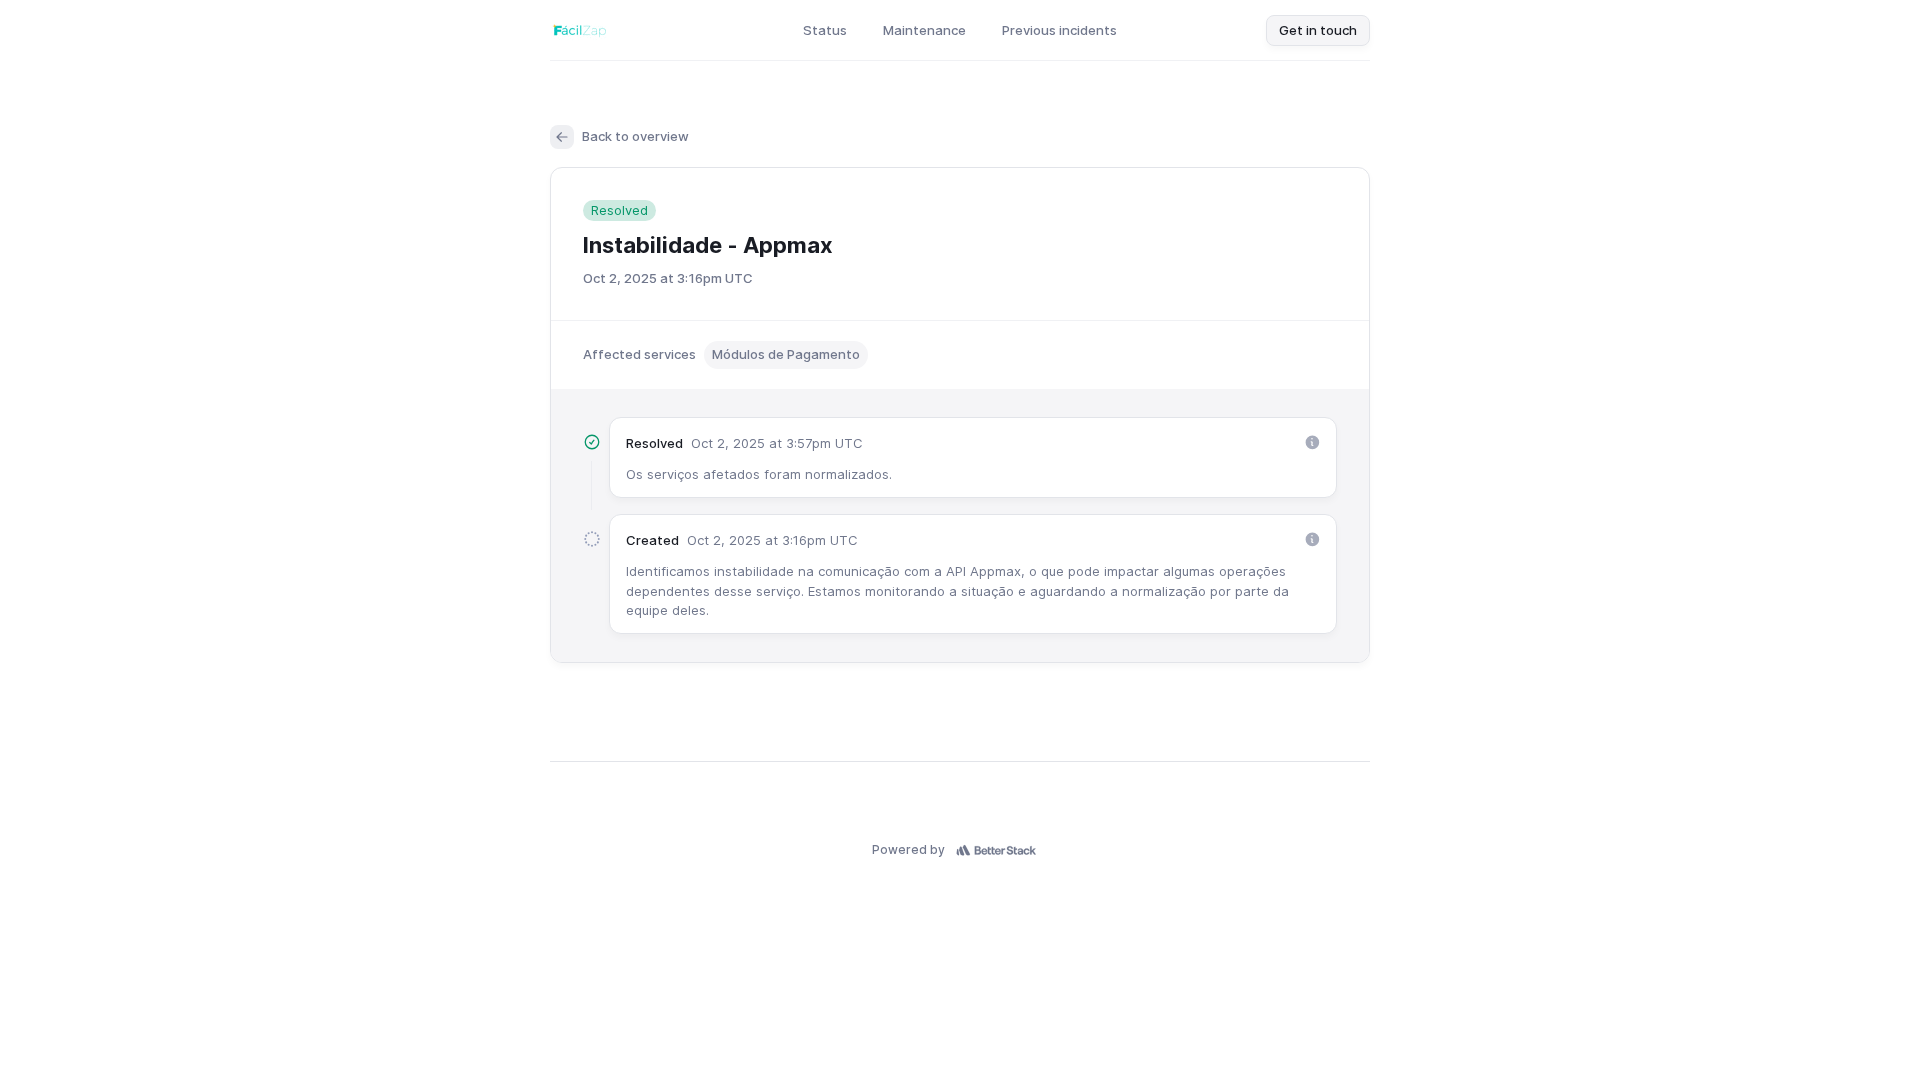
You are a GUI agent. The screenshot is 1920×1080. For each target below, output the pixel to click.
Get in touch (1318, 30)
